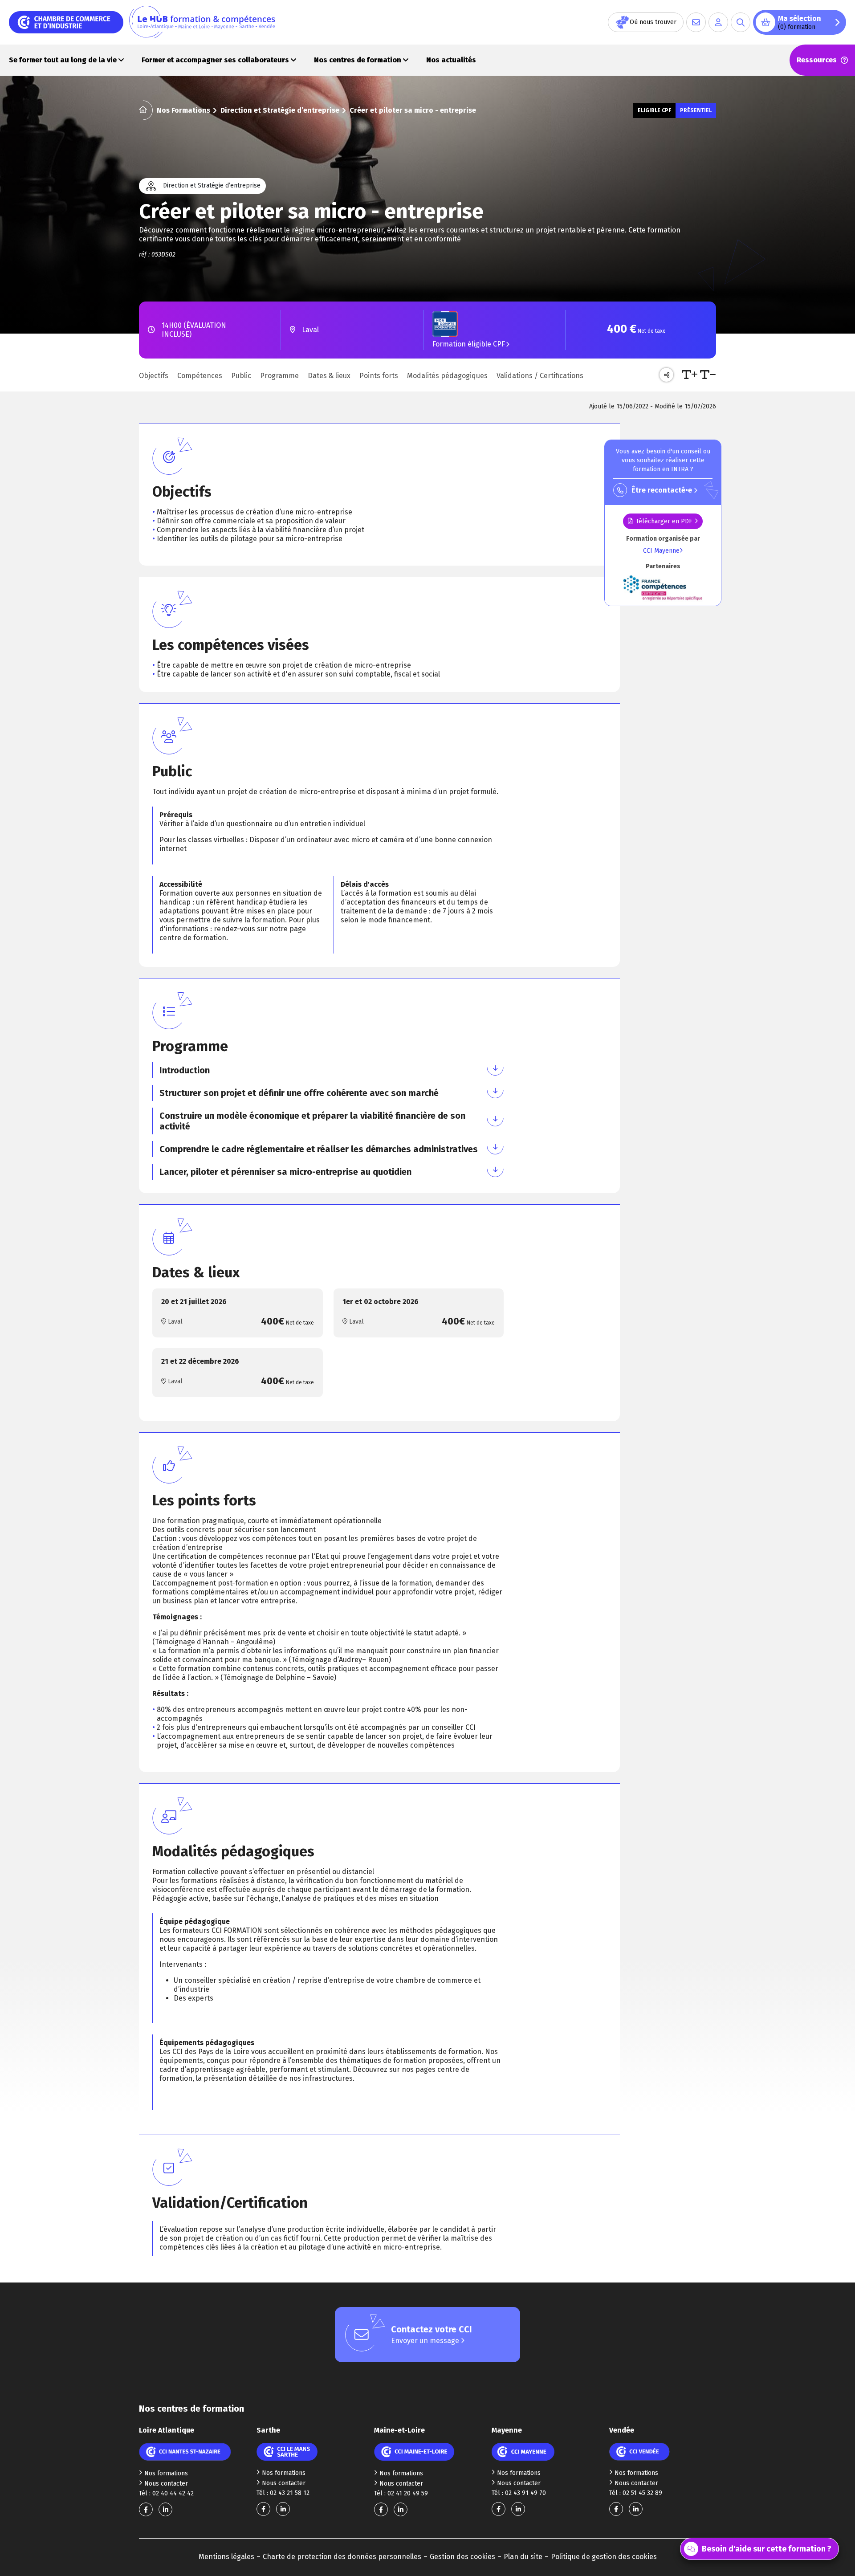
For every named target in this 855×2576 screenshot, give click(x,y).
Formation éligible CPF (469, 344)
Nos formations (166, 2473)
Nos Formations (183, 110)
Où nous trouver (653, 22)
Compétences (200, 376)
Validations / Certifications (540, 376)
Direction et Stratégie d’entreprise (280, 110)
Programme (279, 376)
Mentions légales (226, 2557)
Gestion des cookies (462, 2557)
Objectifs (154, 376)
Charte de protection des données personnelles (342, 2557)
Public (241, 376)
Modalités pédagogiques (447, 376)
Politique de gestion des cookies (604, 2557)
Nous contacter (166, 2484)
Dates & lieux (329, 376)
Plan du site (523, 2557)
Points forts (379, 376)
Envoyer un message (426, 2341)
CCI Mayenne (661, 551)
